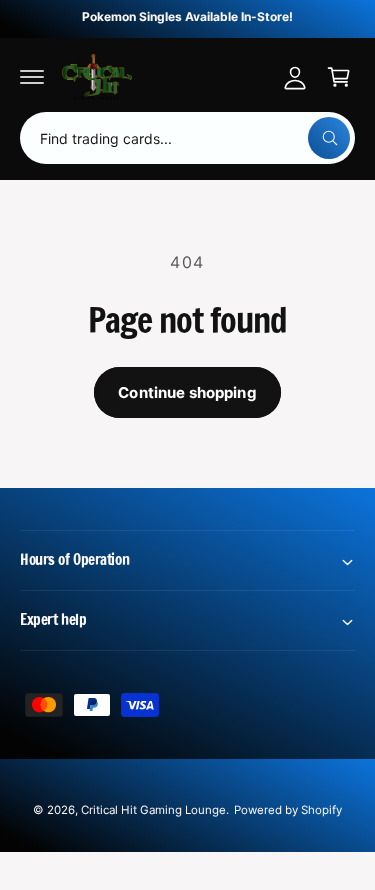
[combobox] (187, 138)
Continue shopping (187, 392)
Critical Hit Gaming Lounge (153, 810)
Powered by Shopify (288, 810)
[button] (32, 77)
